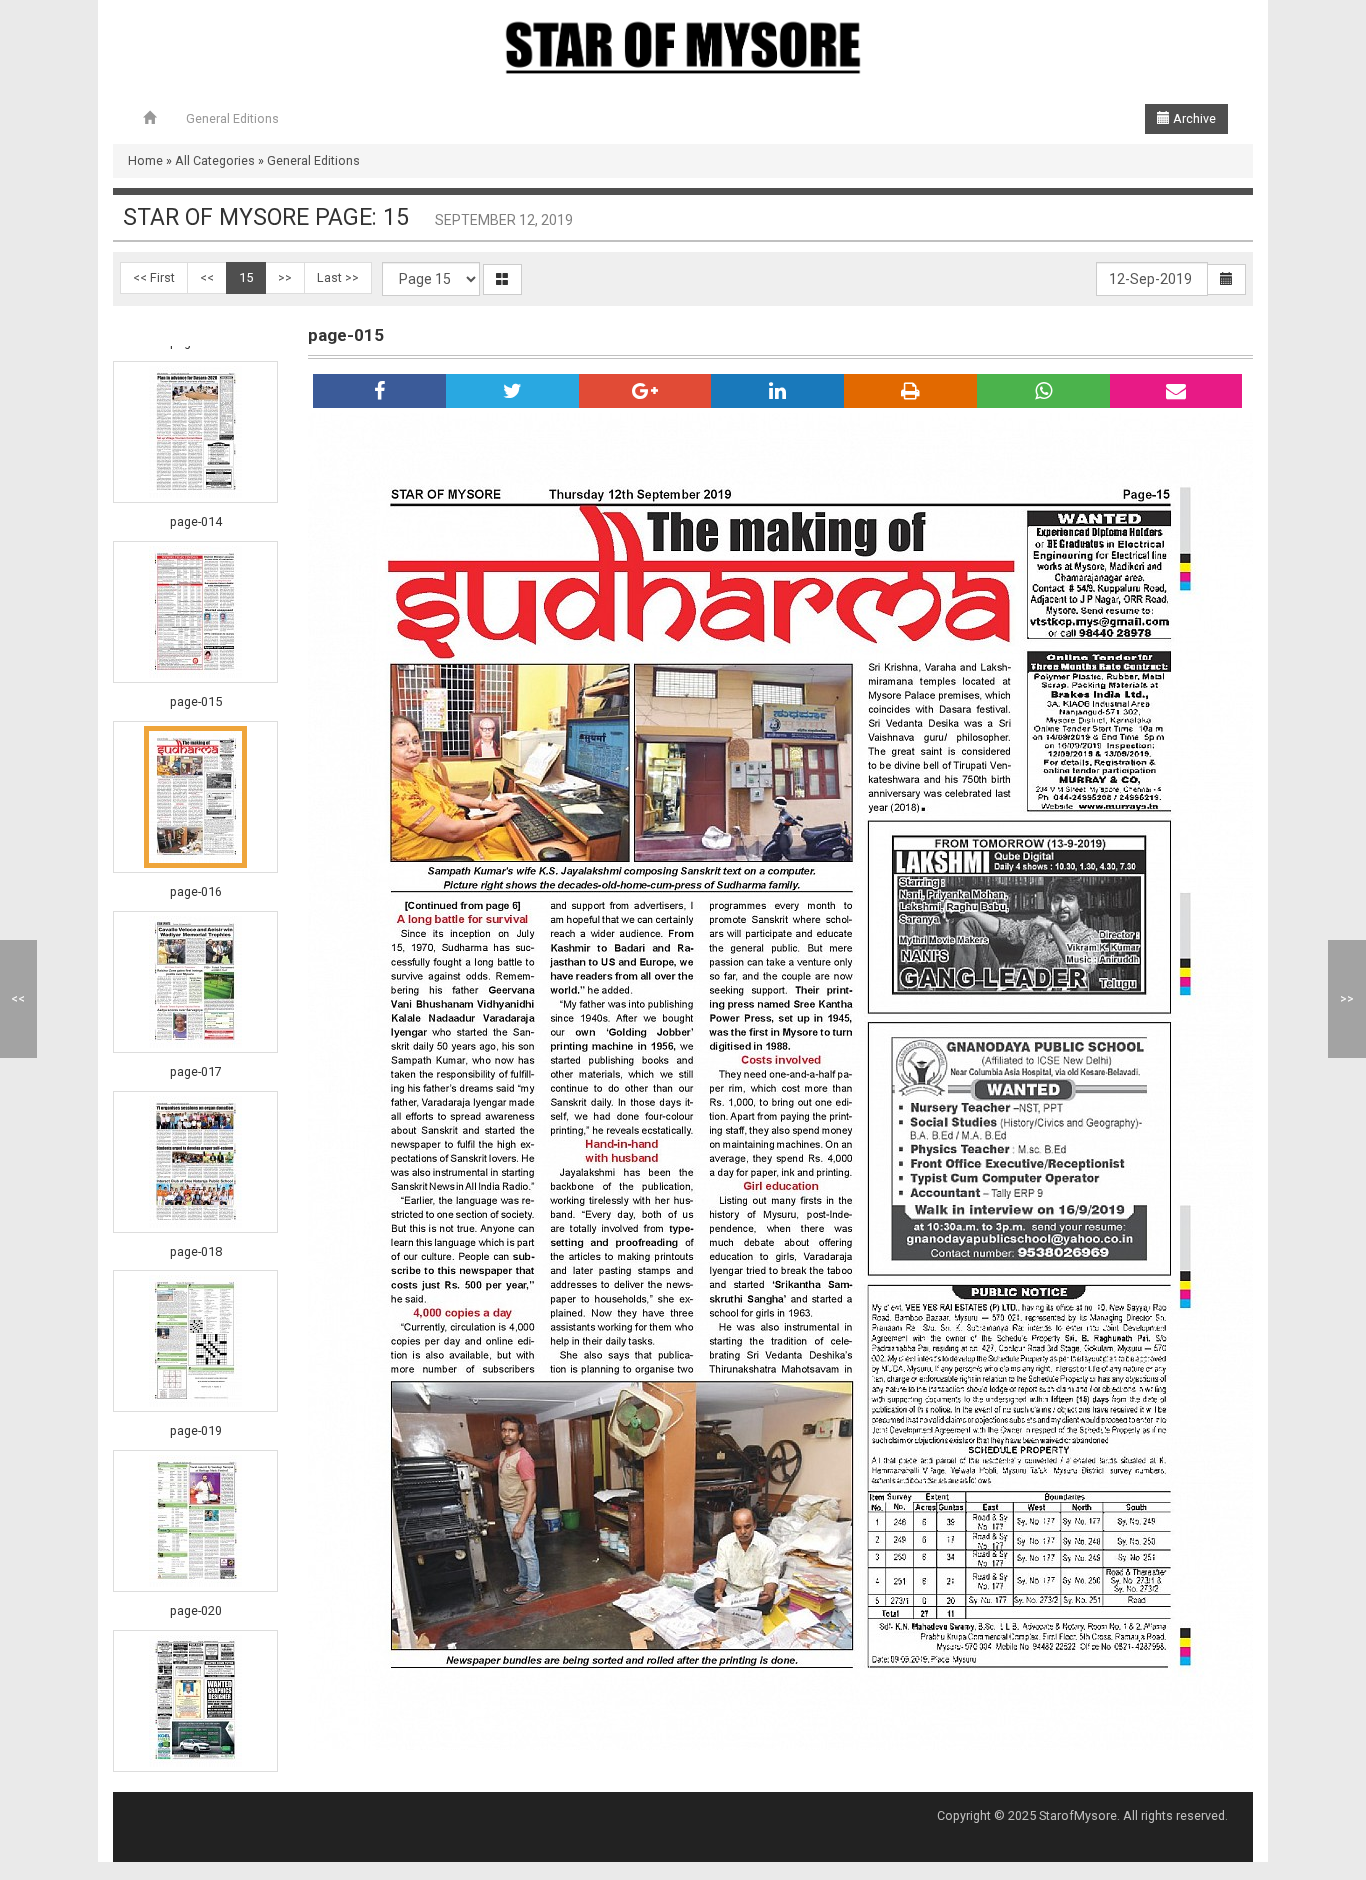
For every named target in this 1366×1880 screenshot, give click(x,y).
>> (285, 277)
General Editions (232, 118)
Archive (1193, 118)
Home (145, 160)
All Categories (215, 160)
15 (246, 277)
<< (207, 277)
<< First (154, 277)
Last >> (338, 277)
